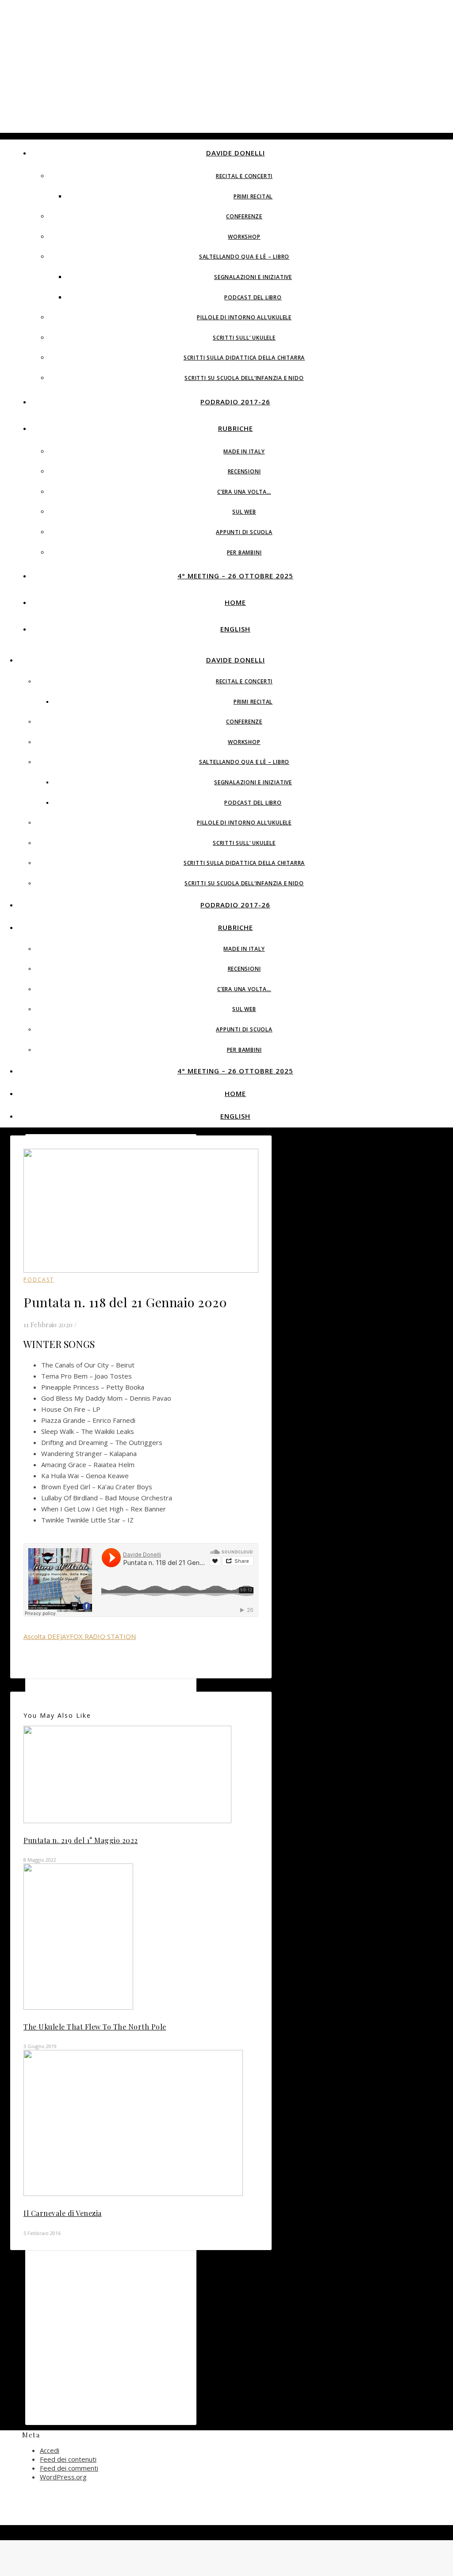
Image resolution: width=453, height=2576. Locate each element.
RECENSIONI (244, 471)
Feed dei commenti (69, 2468)
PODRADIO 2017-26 (235, 402)
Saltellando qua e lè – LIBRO (244, 257)
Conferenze (244, 216)
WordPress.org (63, 2477)
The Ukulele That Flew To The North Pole (95, 2027)
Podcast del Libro (253, 297)
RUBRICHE (236, 428)
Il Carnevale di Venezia (63, 2213)
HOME (235, 602)
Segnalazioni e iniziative (253, 277)
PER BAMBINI (244, 552)
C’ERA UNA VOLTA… (244, 492)
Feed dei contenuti (68, 2459)
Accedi (50, 2450)
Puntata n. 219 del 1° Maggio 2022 (81, 1840)
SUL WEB (244, 512)
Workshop (244, 237)
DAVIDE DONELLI (236, 153)
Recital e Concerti (244, 176)
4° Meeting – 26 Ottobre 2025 (235, 576)
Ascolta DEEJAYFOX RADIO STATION (80, 1636)
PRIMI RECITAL (253, 196)
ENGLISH (235, 629)
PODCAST (39, 1280)
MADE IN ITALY (244, 451)
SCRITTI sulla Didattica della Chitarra (244, 358)
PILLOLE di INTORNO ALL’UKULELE (244, 317)
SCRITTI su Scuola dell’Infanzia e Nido (244, 378)
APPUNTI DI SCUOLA (244, 532)
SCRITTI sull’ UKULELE (244, 338)
